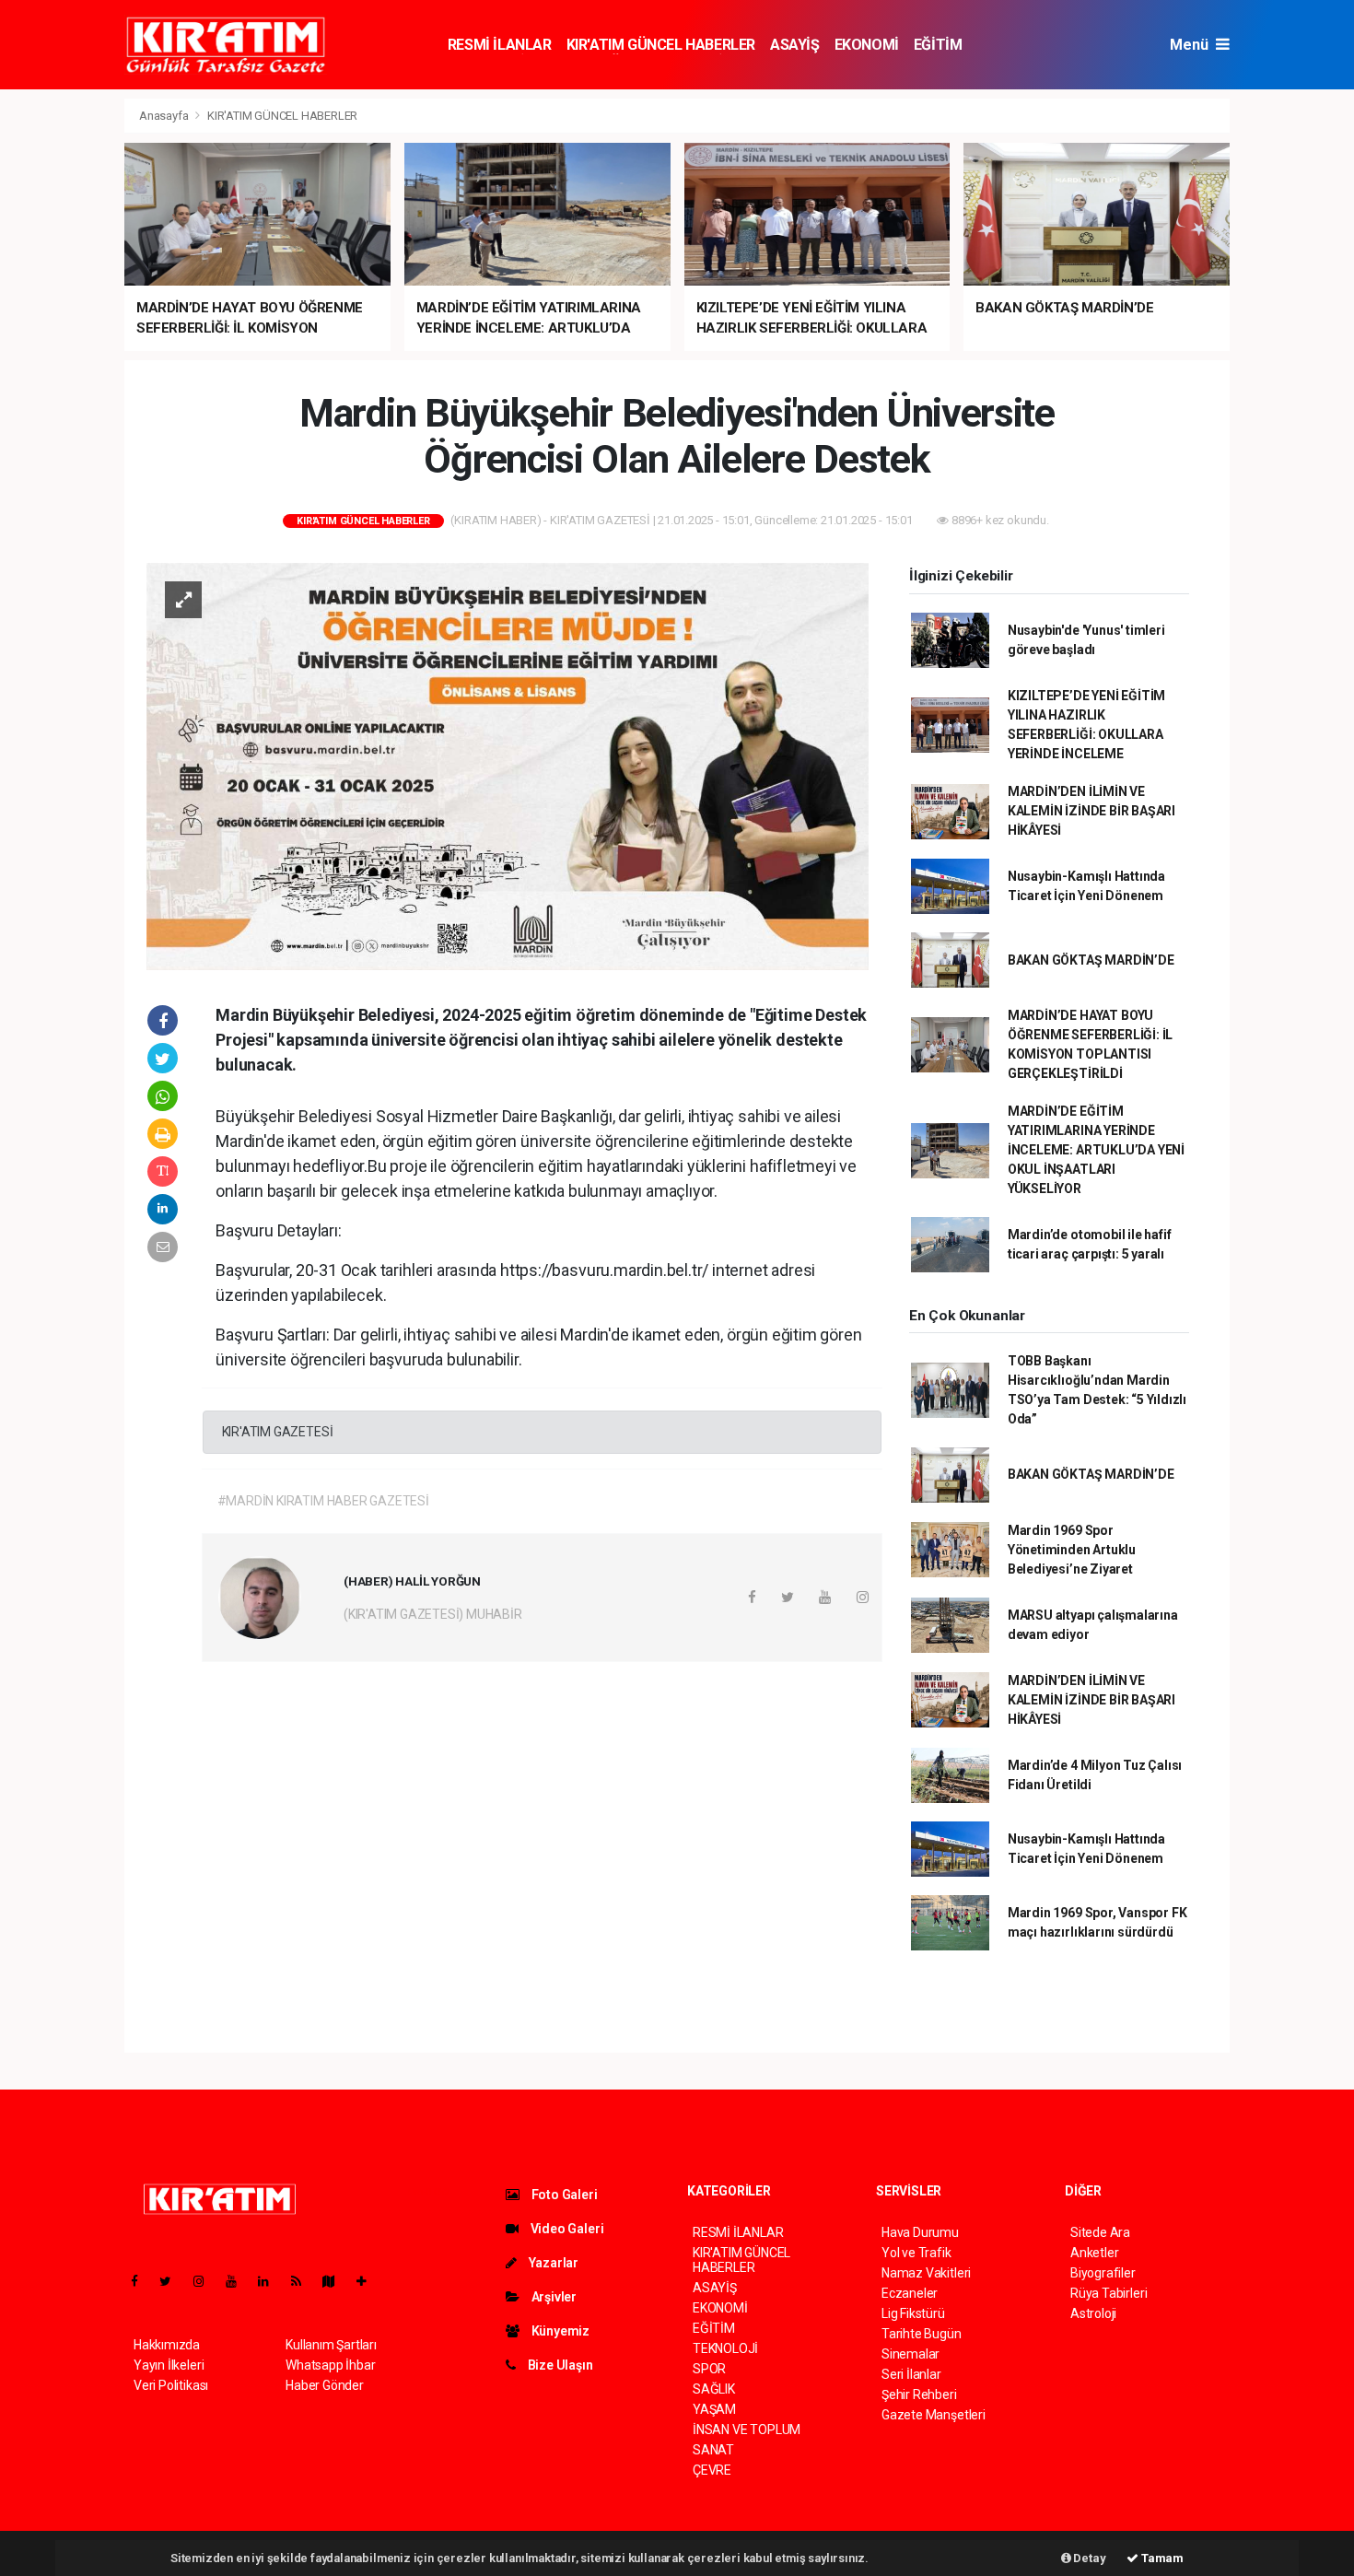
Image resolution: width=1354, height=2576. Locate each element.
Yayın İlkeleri (169, 2365)
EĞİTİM (938, 45)
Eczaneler (910, 2293)
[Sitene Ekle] (369, 2281)
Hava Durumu (920, 2232)
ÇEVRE (712, 2470)
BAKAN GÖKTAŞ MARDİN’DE (1091, 960)
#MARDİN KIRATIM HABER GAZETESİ (323, 1501)
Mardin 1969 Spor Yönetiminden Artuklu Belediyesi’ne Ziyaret (1072, 1550)
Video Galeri (566, 2229)
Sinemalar (910, 2354)
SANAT (713, 2450)
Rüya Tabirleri (1109, 2293)
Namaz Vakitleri (926, 2273)
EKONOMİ (867, 45)
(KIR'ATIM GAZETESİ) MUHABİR (433, 1614)
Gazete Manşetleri (934, 2415)
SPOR (709, 2369)
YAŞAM (714, 2409)
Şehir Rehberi (919, 2395)
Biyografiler (1103, 2273)
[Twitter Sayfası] (173, 2281)
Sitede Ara (1100, 2232)
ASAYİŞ (795, 45)
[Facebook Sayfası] (142, 2281)
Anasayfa (165, 116)
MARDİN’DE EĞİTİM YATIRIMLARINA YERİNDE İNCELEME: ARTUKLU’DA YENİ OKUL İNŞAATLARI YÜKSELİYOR (1096, 1150)
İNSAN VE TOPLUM (747, 2430)
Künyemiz (559, 2331)
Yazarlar (552, 2263)
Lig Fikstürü (913, 2313)
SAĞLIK (714, 2389)
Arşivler (553, 2297)
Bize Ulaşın (559, 2365)
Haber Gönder (325, 2385)
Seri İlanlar (911, 2374)
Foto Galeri (563, 2195)
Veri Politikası (171, 2385)
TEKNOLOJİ (725, 2348)
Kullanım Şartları (331, 2345)
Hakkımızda (167, 2345)
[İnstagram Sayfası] (206, 2281)
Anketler (1094, 2253)
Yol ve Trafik (916, 2253)
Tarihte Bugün (922, 2334)
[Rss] (303, 2281)
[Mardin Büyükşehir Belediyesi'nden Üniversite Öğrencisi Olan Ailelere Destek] (508, 766)
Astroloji (1093, 2313)
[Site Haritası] (336, 2281)
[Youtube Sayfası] (239, 2281)
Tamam (1161, 2558)
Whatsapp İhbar (330, 2365)
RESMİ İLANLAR (500, 45)
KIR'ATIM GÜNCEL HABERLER (661, 45)
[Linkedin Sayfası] (271, 2281)
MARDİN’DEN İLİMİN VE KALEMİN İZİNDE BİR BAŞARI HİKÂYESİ (1091, 811)
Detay (1089, 2558)
